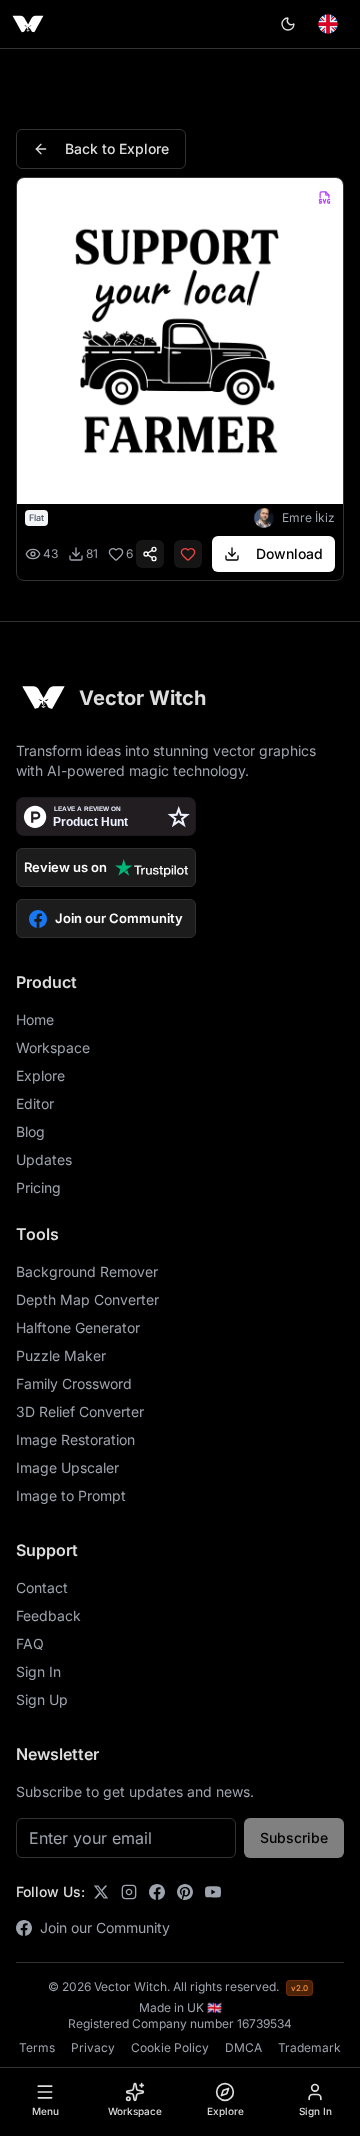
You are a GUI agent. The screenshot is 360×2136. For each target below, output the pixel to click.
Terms (37, 2047)
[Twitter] (101, 1892)
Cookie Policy (170, 2047)
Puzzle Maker (61, 1355)
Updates (44, 1159)
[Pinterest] (185, 1892)
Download (289, 553)
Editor (35, 1103)
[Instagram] (129, 1892)
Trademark (309, 2047)
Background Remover (87, 1271)
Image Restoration (75, 1439)
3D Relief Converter (80, 1411)
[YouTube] (213, 1892)
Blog (30, 1131)
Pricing (38, 1187)
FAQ (30, 1643)
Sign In (38, 1671)
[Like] (188, 554)
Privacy (93, 2047)
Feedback (48, 1615)
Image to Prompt (71, 1495)
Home (35, 1019)
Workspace (53, 1047)
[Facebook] (157, 1892)
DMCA (243, 2047)
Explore (40, 1075)
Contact (42, 1587)
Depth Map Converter (87, 1299)
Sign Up (42, 1699)
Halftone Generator (78, 1327)
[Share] (150, 554)
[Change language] (328, 24)
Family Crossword (74, 1383)
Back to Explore (117, 148)
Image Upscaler (67, 1467)
